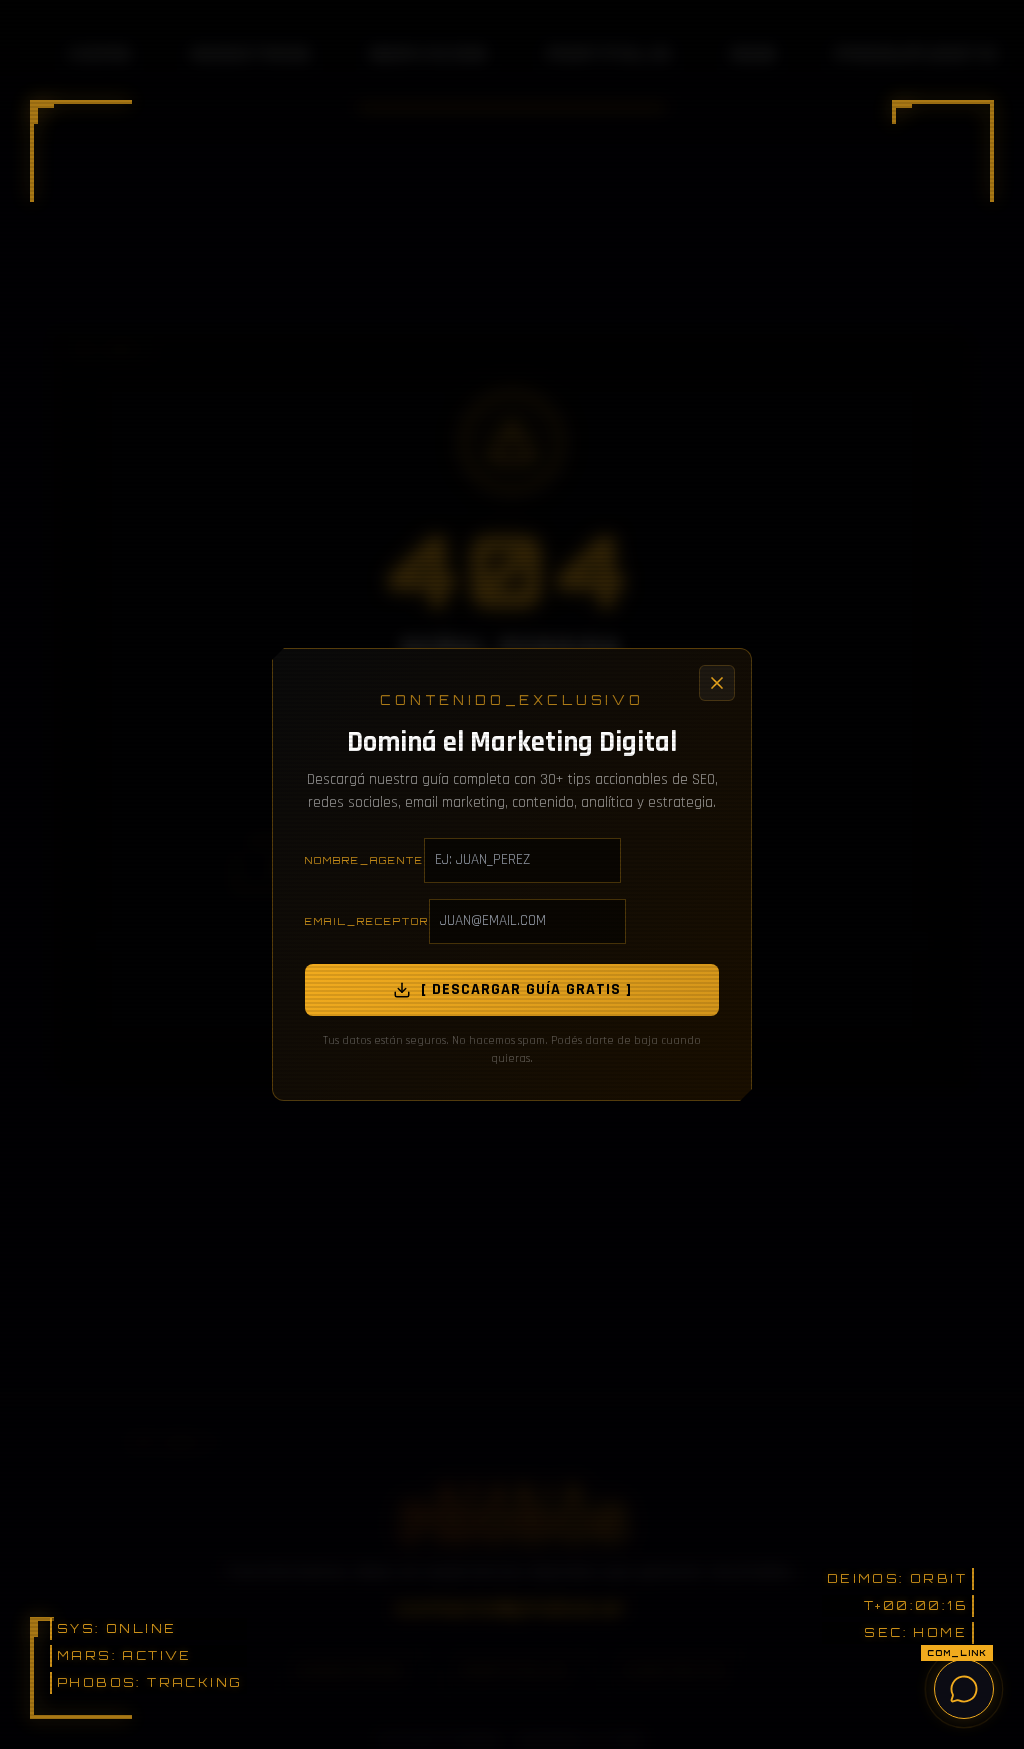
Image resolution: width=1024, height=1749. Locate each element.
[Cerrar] (717, 683)
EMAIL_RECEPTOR (367, 921)
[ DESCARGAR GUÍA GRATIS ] (526, 989)
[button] (81, 151)
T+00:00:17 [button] (916, 1605)
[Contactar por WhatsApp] (964, 1689)
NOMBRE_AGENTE (364, 860)
